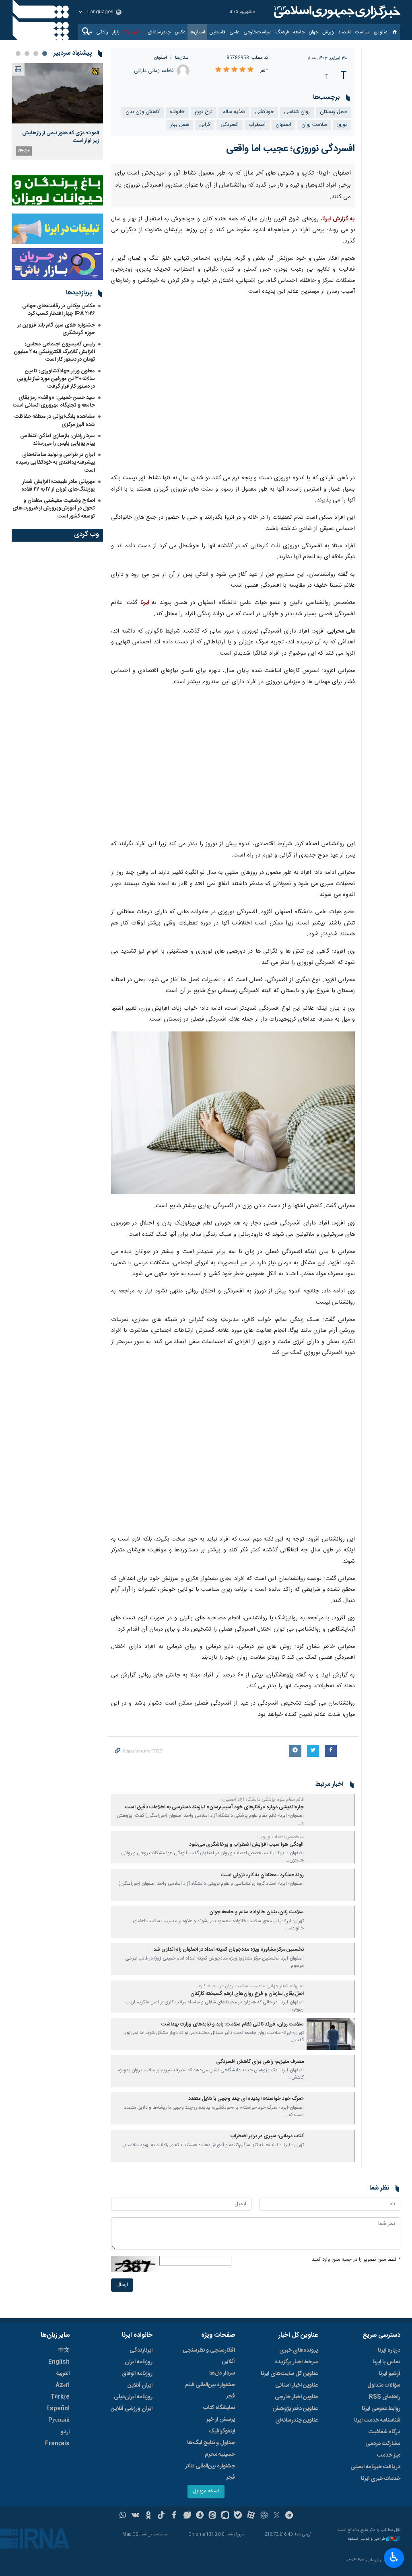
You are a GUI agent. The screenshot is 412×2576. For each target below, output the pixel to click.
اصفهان (161, 58)
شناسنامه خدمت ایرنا (377, 2420)
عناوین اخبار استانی (297, 2385)
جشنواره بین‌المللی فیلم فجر (210, 2391)
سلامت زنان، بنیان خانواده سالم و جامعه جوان (256, 1912)
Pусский (59, 2420)
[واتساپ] (123, 2516)
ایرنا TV (131, 32)
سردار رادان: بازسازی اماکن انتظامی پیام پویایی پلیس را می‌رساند (58, 440)
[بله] (238, 2516)
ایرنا (336, 12)
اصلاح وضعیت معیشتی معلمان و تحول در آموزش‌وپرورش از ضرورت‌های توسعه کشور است (54, 508)
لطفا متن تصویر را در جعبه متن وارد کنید (356, 2260)
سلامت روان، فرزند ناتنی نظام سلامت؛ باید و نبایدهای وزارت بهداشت (233, 2024)
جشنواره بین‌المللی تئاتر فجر (210, 2472)
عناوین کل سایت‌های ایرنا (289, 2374)
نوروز (342, 125)
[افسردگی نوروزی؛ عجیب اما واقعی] (233, 386)
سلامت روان (314, 125)
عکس (180, 32)
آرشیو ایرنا (389, 2374)
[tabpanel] (57, 111)
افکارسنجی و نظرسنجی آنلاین (209, 2356)
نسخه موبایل (206, 2491)
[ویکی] (135, 2516)
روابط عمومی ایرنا (381, 2409)
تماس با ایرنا (386, 2362)
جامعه (299, 32)
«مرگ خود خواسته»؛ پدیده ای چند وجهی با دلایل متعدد (246, 2099)
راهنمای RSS (385, 2397)
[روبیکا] (264, 2516)
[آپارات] (251, 2516)
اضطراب (257, 125)
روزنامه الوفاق (137, 2374)
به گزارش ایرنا (339, 219)
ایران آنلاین (140, 2385)
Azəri (63, 2385)
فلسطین (217, 32)
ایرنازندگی (141, 2350)
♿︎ (394, 2557)
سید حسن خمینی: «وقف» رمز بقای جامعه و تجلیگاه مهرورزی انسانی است (54, 402)
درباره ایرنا (389, 2350)
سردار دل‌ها (222, 2373)
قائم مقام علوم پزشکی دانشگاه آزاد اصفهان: (262, 1800)
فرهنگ (282, 32)
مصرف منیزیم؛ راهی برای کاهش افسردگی (260, 2062)
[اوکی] (148, 2516)
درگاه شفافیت (384, 2432)
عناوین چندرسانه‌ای (297, 2420)
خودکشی (265, 112)
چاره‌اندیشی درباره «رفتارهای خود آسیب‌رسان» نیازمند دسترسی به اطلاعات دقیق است (214, 1807)
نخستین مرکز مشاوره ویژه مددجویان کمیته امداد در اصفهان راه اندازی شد (229, 1950)
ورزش (328, 32)
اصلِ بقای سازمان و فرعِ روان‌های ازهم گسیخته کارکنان (247, 1994)
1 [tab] (45, 53)
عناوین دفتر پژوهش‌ (295, 2409)
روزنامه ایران (139, 2362)
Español (58, 2409)
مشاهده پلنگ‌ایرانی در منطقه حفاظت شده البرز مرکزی (55, 420)
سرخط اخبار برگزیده (296, 2362)
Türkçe (60, 2397)
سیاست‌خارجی (257, 32)
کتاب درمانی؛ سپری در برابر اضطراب (267, 2136)
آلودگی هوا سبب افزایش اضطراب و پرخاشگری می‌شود (246, 1845)
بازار (116, 32)
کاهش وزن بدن (143, 112)
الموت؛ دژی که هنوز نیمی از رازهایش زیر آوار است (61, 137)
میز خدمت (389, 2455)
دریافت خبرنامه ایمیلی (375, 2467)
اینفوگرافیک (222, 2431)
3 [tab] (27, 53)
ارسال (122, 2285)
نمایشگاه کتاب (219, 2408)
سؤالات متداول (384, 2385)
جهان (313, 32)
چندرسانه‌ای (159, 32)
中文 (64, 2350)
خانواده (177, 112)
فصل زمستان (333, 112)
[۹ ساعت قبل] (57, 93)
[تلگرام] (289, 2516)
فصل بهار (180, 125)
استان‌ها (197, 32)
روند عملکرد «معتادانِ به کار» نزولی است (262, 1875)
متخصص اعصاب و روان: (280, 1837)
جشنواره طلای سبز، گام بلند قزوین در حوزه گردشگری (56, 329)
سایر (88, 32)
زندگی (102, 32)
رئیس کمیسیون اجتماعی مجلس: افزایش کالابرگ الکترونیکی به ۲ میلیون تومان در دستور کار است (54, 352)
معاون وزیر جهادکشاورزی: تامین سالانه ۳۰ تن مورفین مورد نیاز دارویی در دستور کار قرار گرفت (56, 379)
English (59, 2362)
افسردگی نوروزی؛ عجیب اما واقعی (290, 149)
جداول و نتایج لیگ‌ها (211, 2443)
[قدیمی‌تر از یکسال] (331, 1810)
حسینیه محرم (220, 2455)
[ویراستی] (187, 2516)
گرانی (205, 125)
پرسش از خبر (221, 2420)
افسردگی (230, 125)
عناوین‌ (381, 32)
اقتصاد (344, 32)
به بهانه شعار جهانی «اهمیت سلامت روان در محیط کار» (251, 1986)
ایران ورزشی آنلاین (132, 2409)
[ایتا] (213, 2516)
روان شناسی (297, 112)
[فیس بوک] (174, 2516)
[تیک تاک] (161, 2516)
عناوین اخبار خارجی (296, 2397)
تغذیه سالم (234, 112)
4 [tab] (18, 53)
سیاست (362, 32)
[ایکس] (277, 2516)
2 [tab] (36, 53)
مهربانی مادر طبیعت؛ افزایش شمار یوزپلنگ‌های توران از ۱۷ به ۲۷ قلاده (58, 486)
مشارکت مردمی (383, 2444)
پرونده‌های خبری (299, 2350)
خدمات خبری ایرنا (381, 2479)
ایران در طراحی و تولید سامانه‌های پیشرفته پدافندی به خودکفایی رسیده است (55, 462)
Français (57, 2444)
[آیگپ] (225, 2516)
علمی (234, 32)
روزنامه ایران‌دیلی (133, 2397)
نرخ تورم (204, 112)
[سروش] (200, 2516)
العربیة (63, 2374)
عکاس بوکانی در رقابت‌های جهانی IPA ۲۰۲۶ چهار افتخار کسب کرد (59, 310)
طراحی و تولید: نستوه (367, 2539)
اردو (65, 2432)
